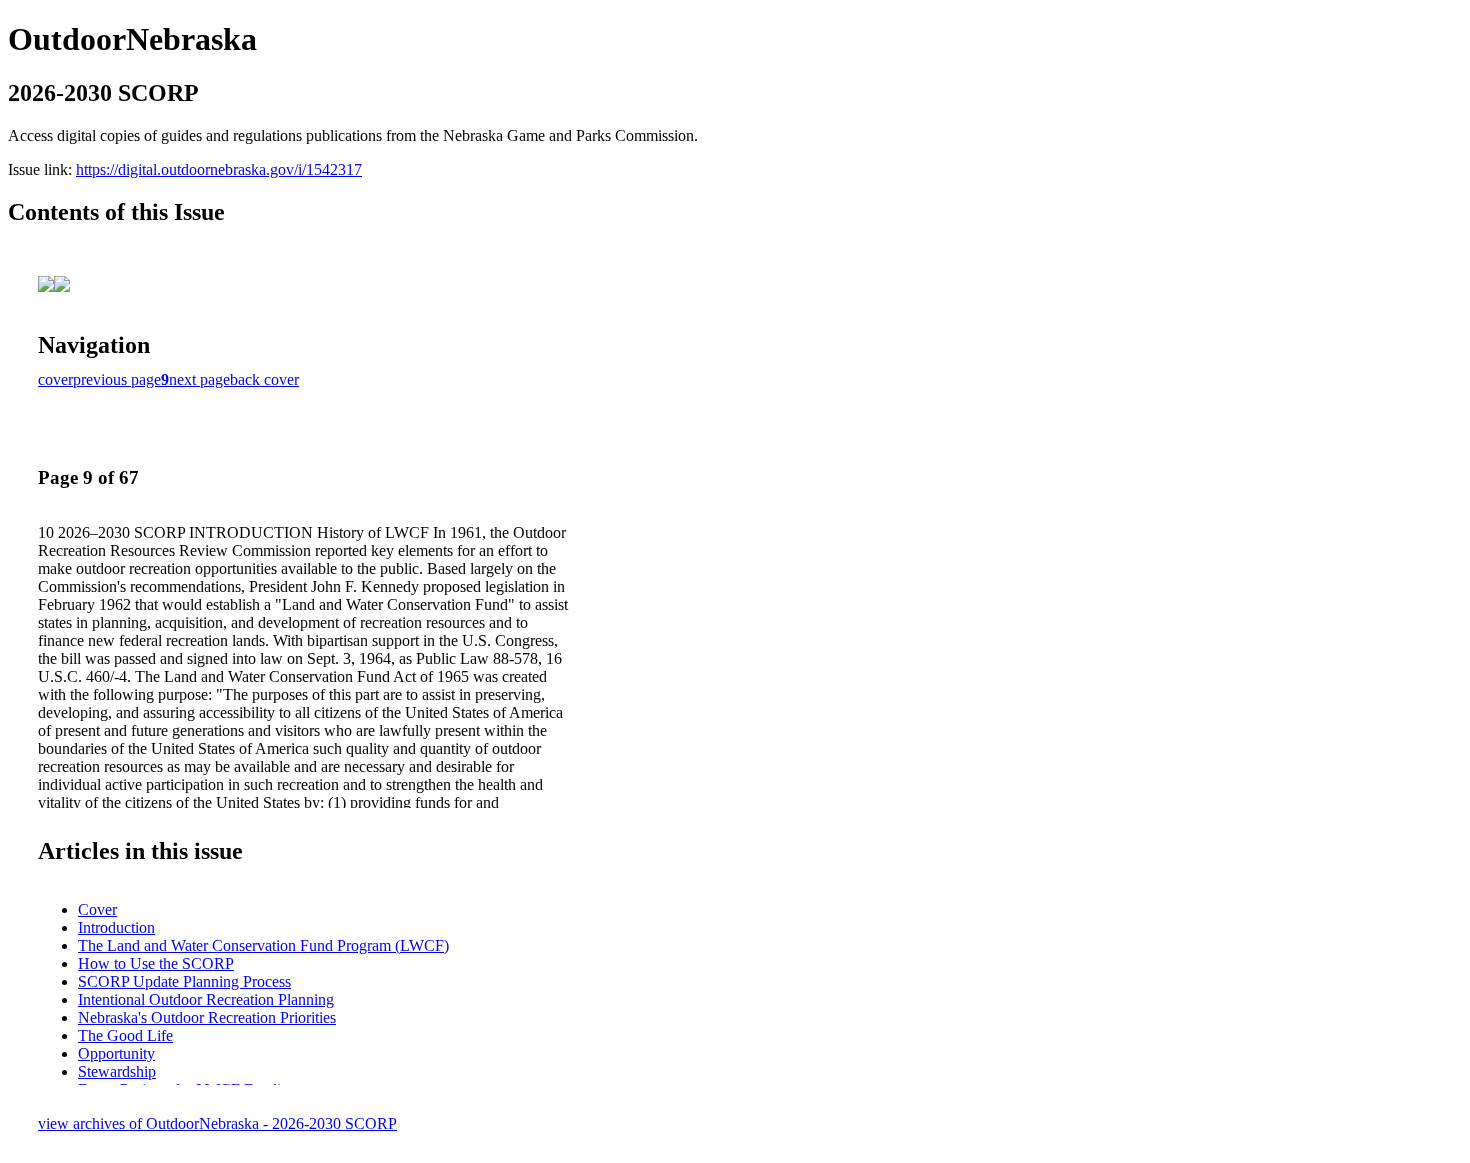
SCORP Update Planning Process (184, 981)
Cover (97, 909)
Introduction (116, 927)
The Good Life (125, 1035)
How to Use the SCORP (156, 963)
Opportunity (116, 1053)
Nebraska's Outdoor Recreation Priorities (207, 1017)
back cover (264, 379)
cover (55, 379)
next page (199, 379)
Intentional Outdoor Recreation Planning (206, 999)
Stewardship (117, 1071)
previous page (117, 379)
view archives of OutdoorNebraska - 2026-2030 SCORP (217, 1123)
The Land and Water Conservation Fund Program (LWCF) (263, 945)
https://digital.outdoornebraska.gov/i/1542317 (219, 169)
